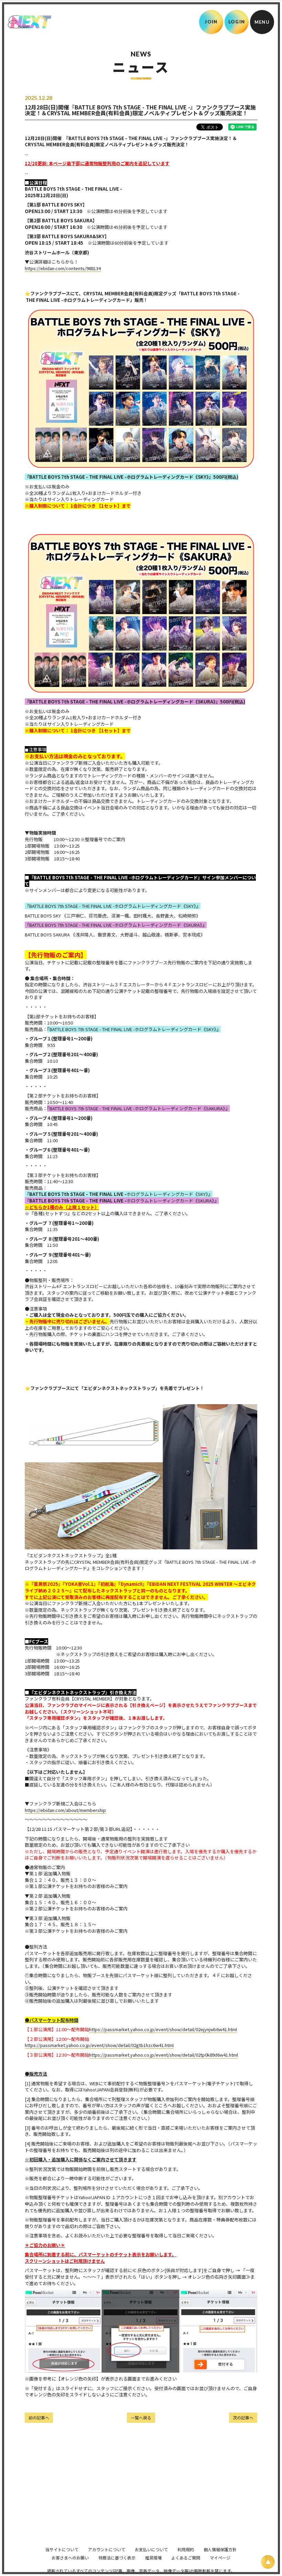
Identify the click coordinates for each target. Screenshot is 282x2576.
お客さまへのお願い (70, 2558)
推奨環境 (153, 2558)
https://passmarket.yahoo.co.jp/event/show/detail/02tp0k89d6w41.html (164, 2055)
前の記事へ (39, 2418)
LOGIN (237, 22)
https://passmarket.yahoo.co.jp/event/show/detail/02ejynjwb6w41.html (163, 2029)
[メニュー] (262, 22)
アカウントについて (107, 2549)
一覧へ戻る (141, 2418)
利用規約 (186, 2549)
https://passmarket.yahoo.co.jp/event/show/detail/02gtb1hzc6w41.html (99, 2045)
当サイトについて (62, 2549)
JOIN (211, 22)
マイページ (220, 2558)
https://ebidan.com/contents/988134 (63, 268)
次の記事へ (243, 2418)
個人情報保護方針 (220, 2549)
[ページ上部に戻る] (268, 2562)
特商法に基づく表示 (117, 2558)
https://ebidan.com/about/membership (65, 1810)
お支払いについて (151, 2549)
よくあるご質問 (186, 2558)
